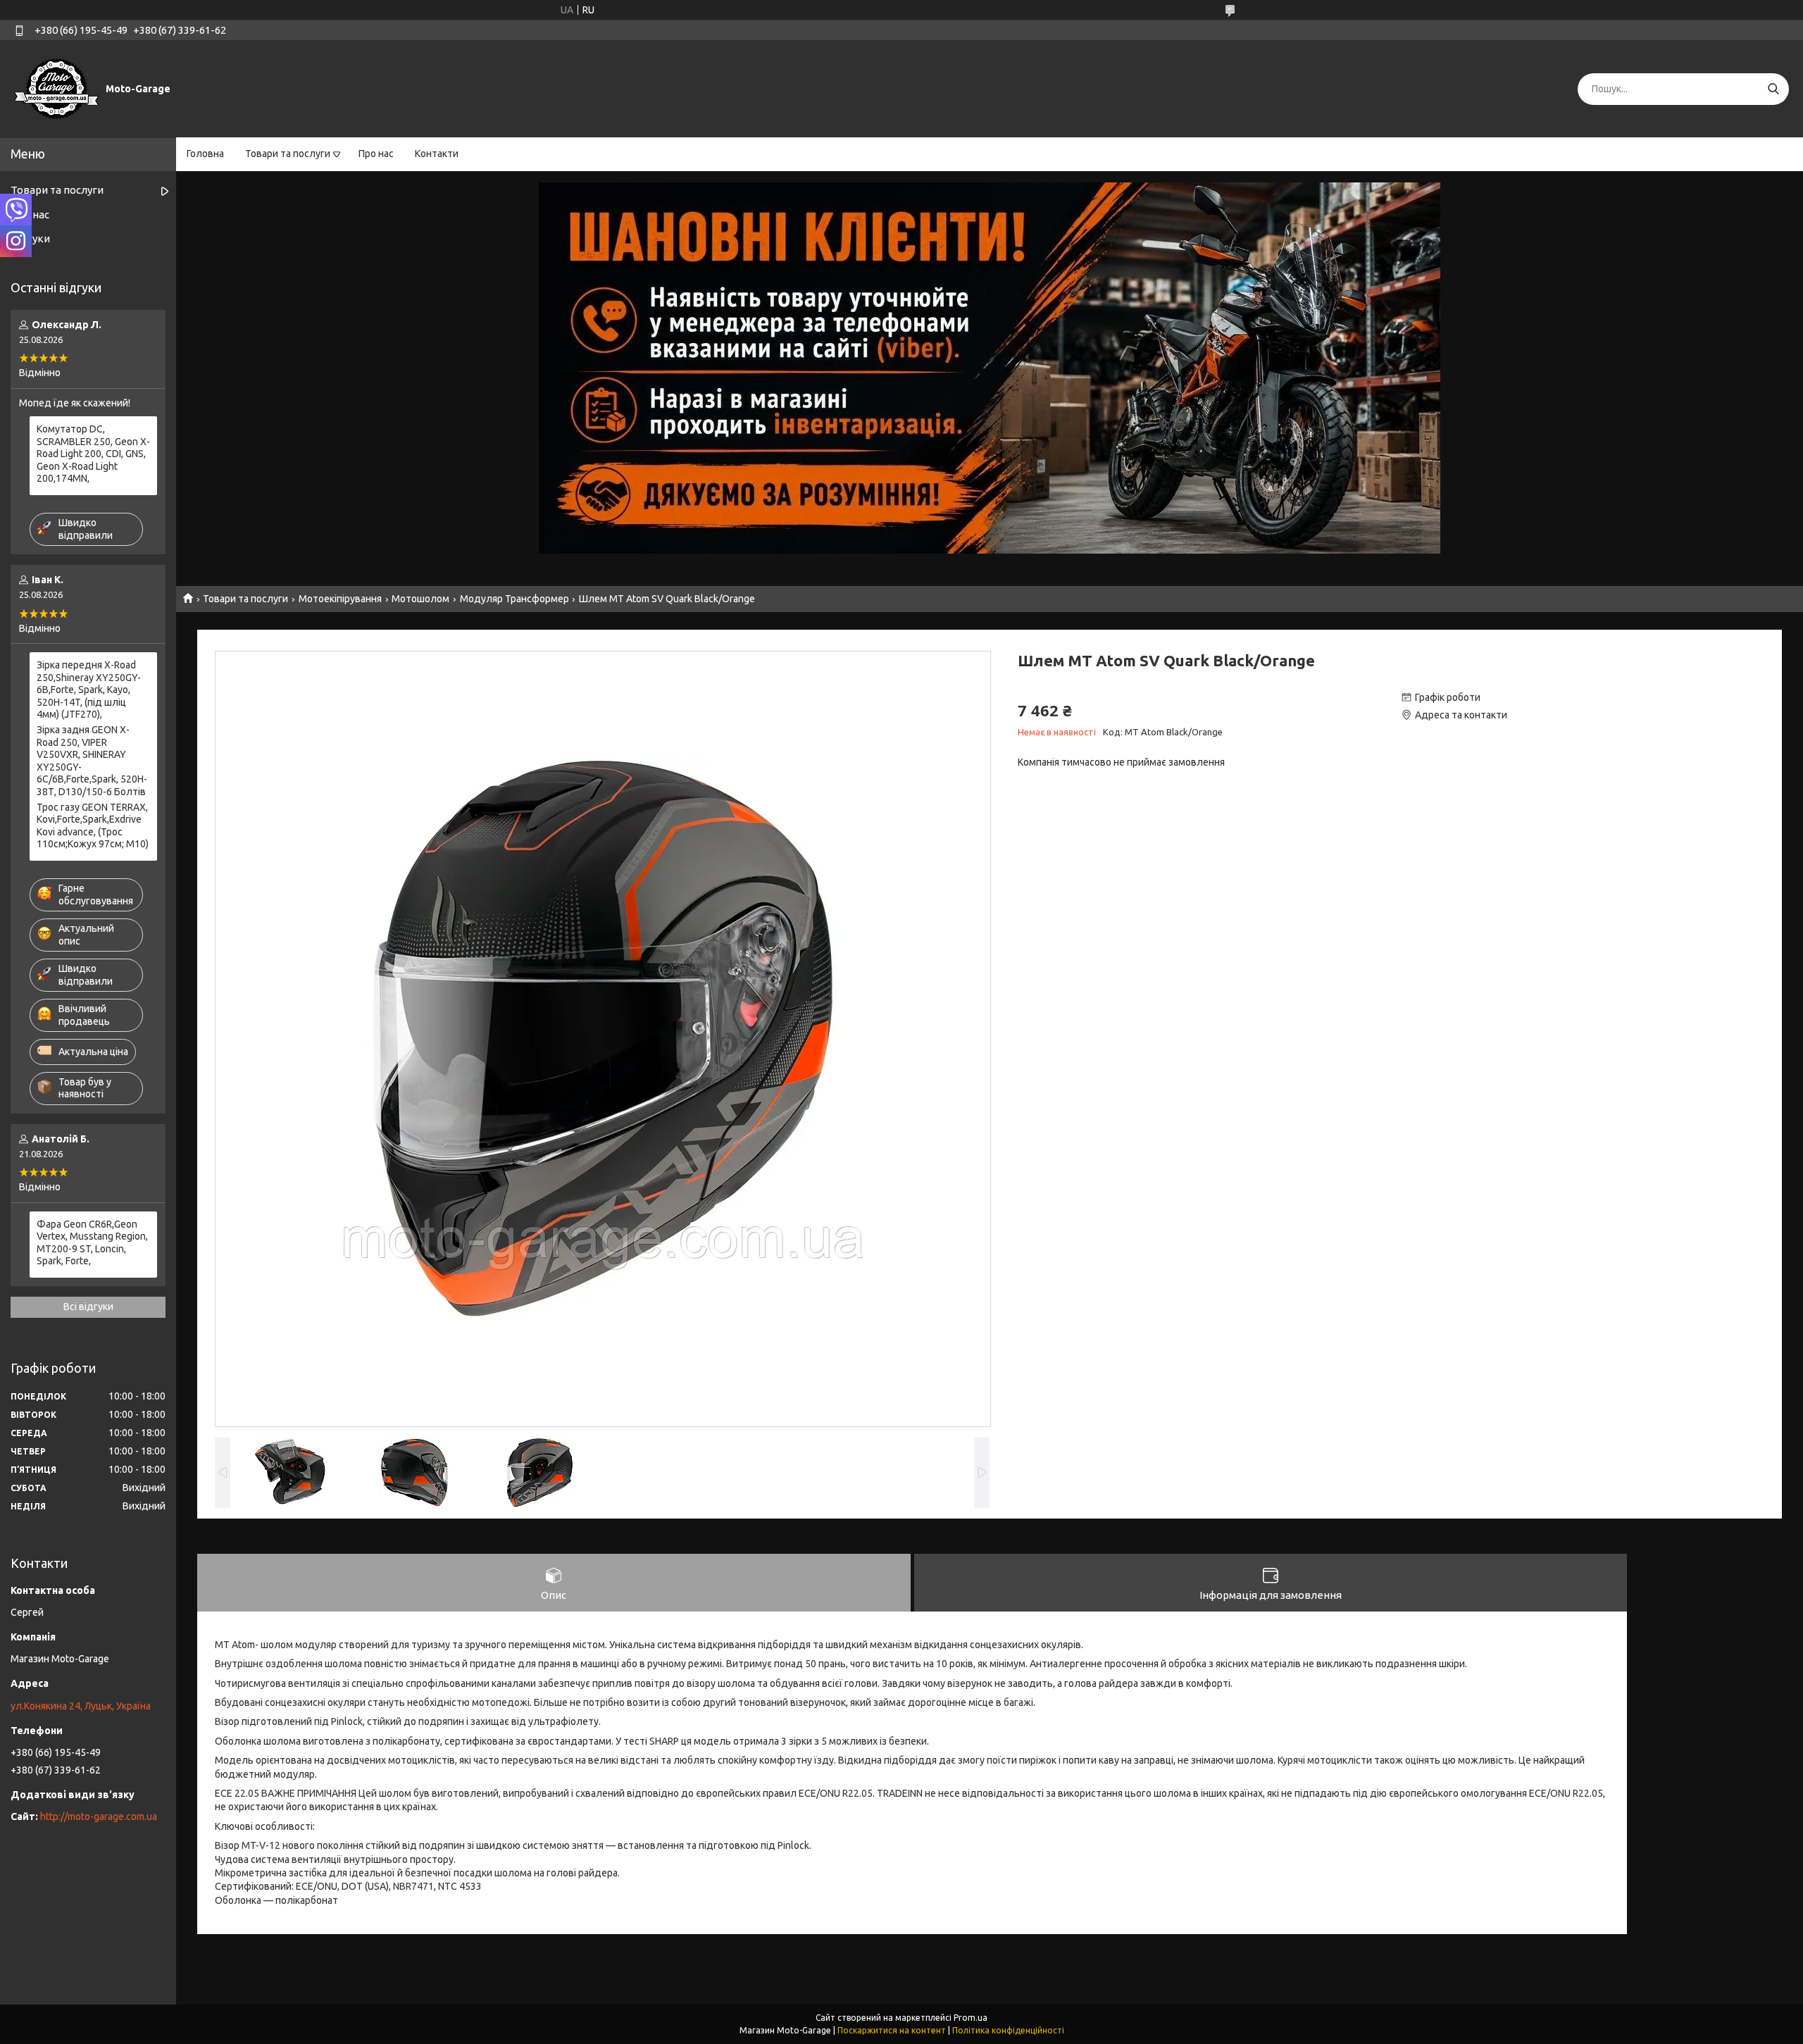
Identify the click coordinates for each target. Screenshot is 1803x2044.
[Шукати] (1773, 89)
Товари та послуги (288, 154)
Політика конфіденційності (1008, 2030)
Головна (205, 154)
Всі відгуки (88, 1307)
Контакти (437, 154)
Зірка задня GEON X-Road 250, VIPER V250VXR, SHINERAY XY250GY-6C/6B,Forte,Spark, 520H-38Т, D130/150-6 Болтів (92, 761)
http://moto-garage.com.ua (99, 1816)
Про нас (376, 154)
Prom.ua (971, 2018)
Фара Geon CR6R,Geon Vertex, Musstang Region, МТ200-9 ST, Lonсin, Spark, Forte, (92, 1243)
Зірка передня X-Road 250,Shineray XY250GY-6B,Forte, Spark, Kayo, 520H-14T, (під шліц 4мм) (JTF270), (89, 690)
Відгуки (30, 238)
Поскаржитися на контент (892, 2030)
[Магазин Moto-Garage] (56, 88)
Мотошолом (420, 599)
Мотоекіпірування (340, 599)
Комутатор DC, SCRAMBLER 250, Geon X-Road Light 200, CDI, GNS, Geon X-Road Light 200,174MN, (93, 454)
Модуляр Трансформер (514, 599)
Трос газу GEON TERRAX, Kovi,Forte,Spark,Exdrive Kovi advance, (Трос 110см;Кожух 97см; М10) (93, 826)
